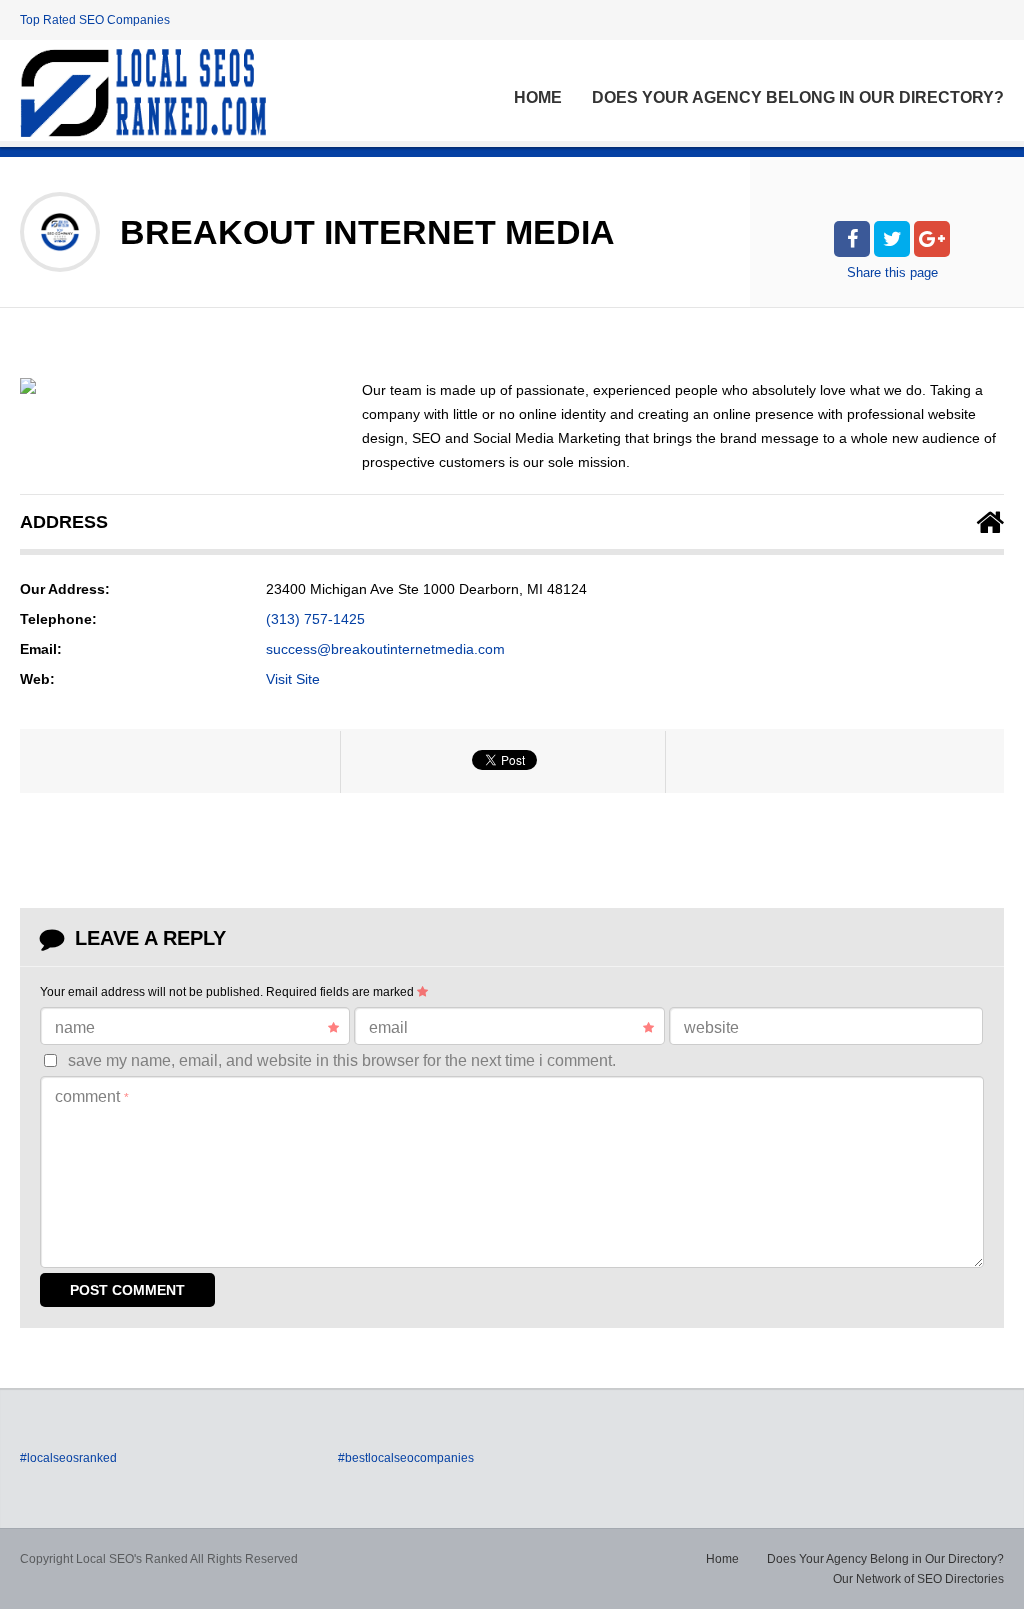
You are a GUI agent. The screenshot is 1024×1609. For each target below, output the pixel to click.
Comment (92, 1096)
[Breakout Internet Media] (28, 386)
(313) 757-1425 (315, 619)
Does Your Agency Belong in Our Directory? (798, 97)
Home (538, 97)
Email (388, 1027)
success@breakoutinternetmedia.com (385, 649)
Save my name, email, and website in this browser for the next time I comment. (342, 1060)
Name (75, 1027)
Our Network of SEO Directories (918, 1579)
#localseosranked (68, 1458)
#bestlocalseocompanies (406, 1458)
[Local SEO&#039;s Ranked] (143, 93)
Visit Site (293, 679)
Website (711, 1027)
